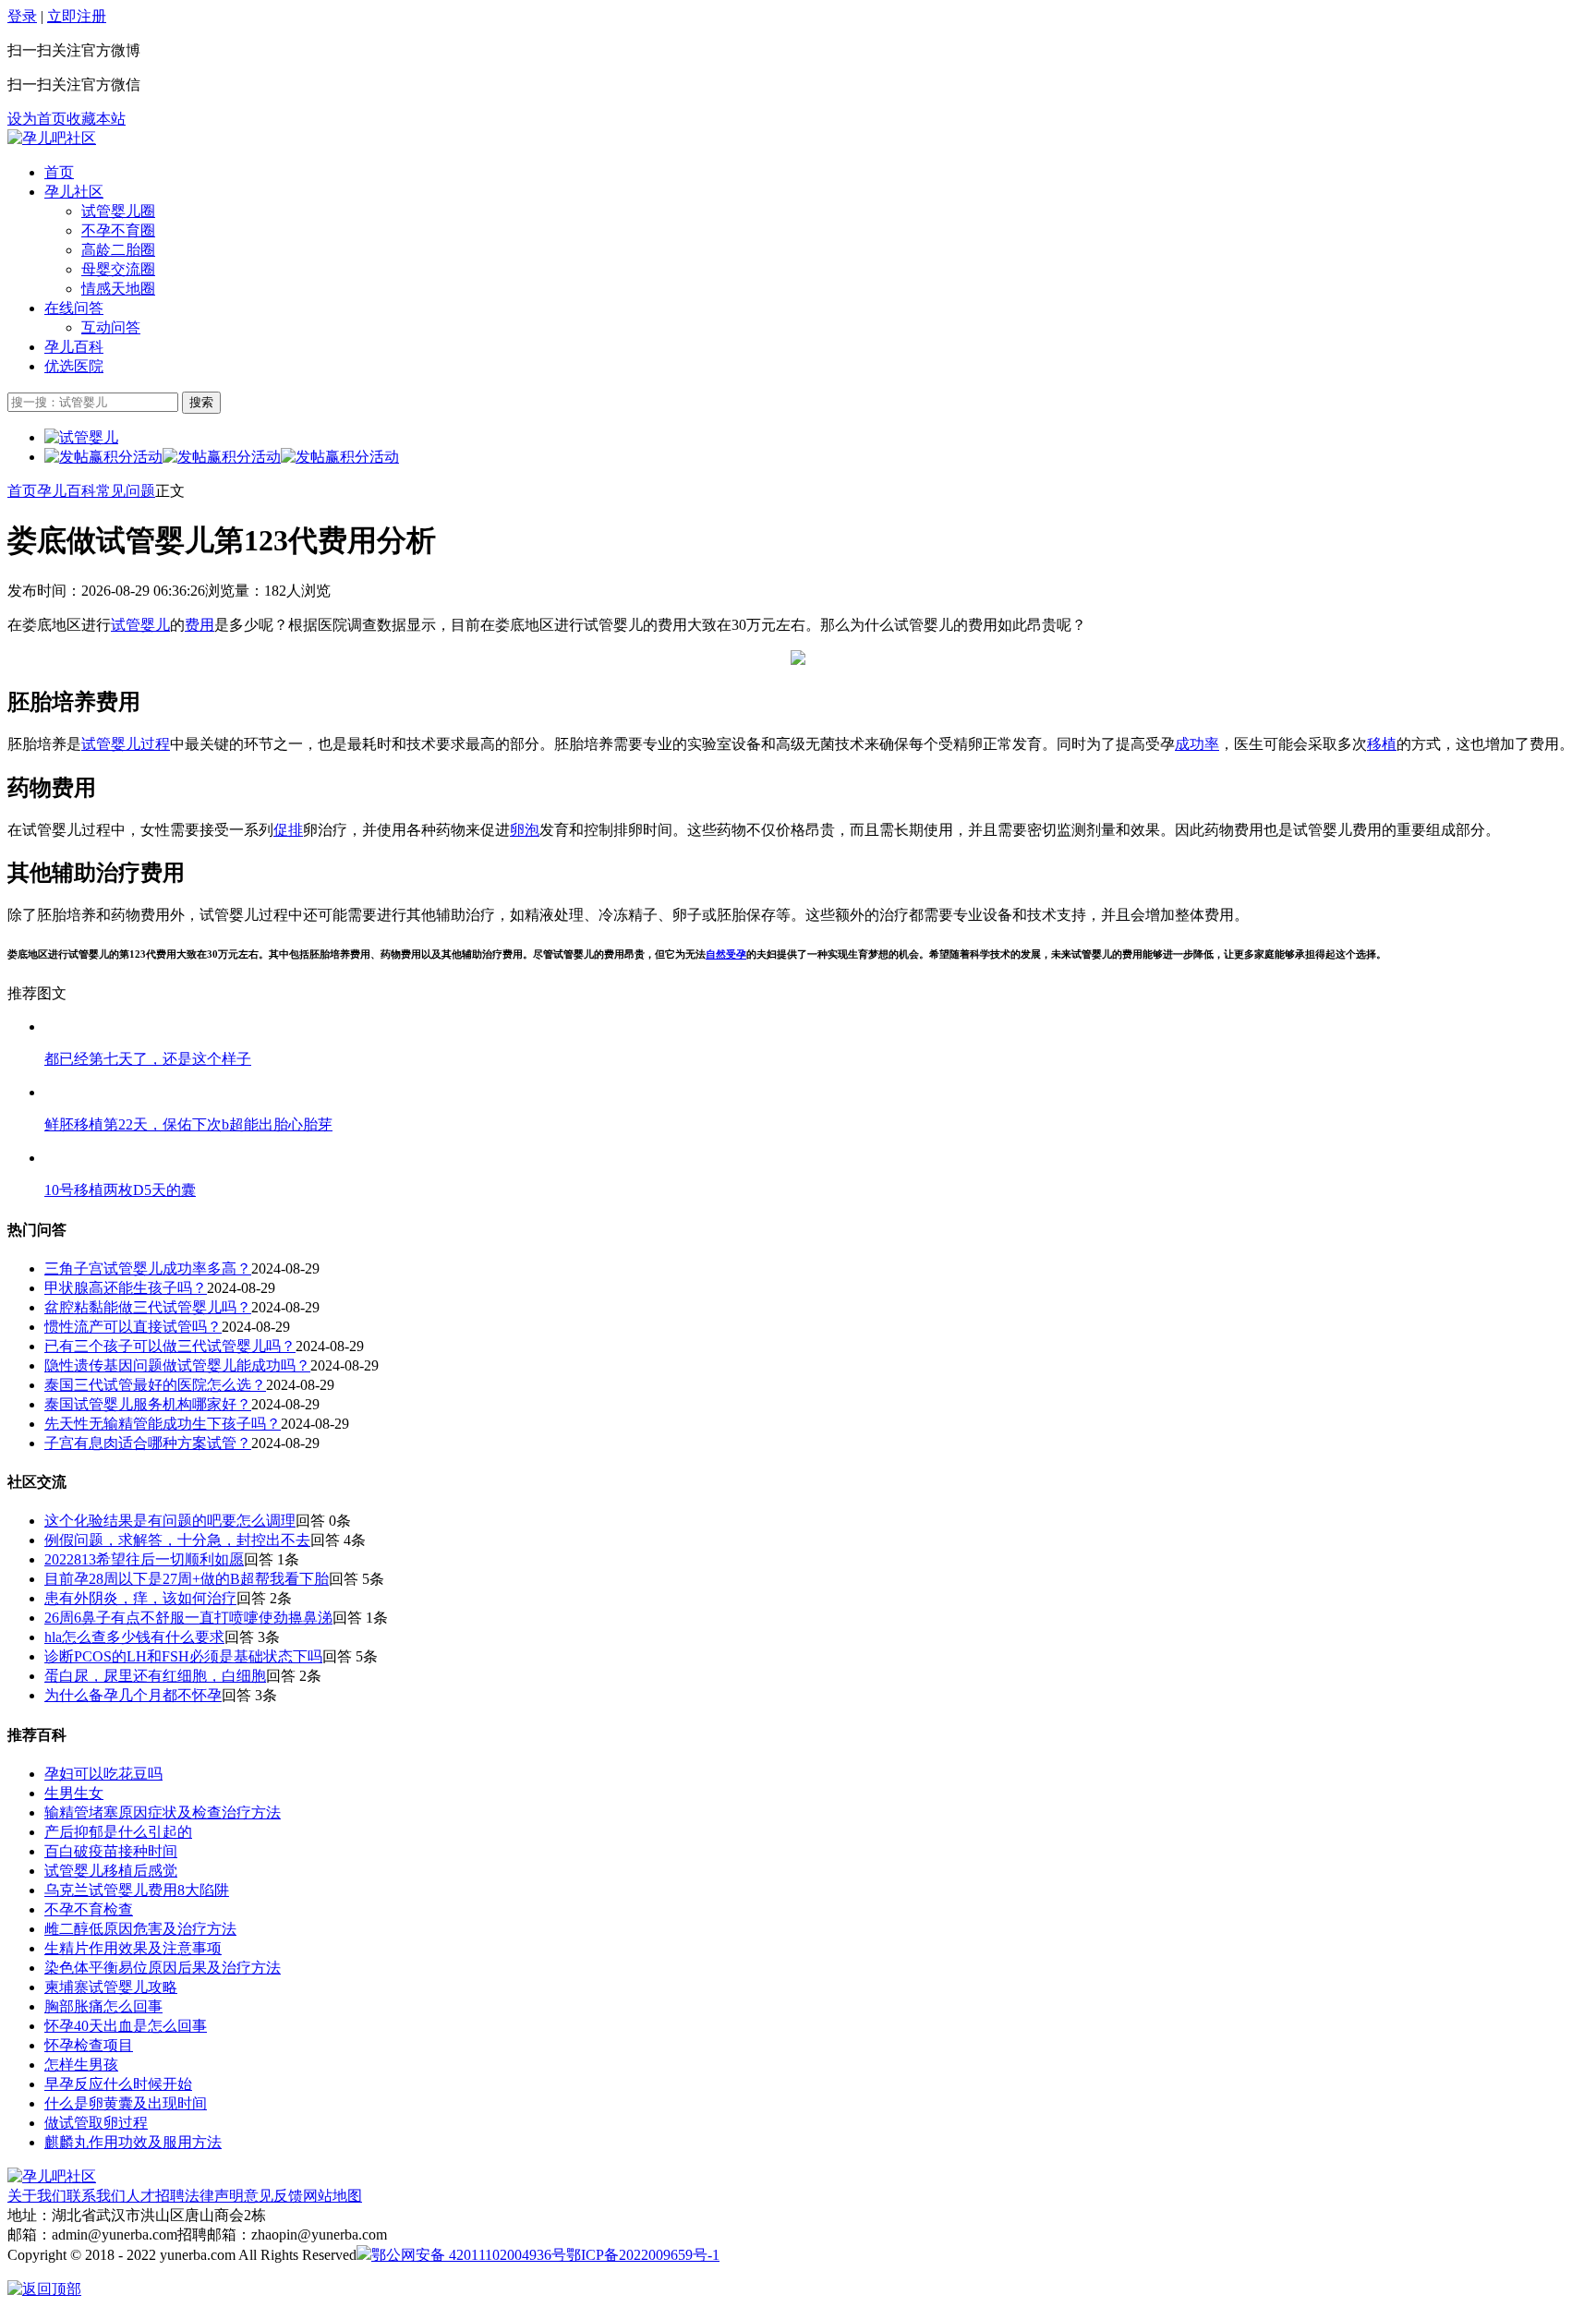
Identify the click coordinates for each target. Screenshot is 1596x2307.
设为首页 (37, 119)
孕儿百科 (74, 347)
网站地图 (332, 2196)
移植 (1382, 744)
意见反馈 (273, 2196)
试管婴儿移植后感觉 (111, 1871)
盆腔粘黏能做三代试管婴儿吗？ (148, 1307)
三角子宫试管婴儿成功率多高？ (148, 1268)
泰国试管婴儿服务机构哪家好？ (148, 1404)
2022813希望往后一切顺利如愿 (144, 1559)
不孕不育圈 (118, 230)
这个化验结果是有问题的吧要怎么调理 (170, 1521)
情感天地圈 (118, 289)
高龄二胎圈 (118, 250)
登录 (22, 16)
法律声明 (214, 2196)
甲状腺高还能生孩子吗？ (126, 1288)
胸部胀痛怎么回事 (103, 2006)
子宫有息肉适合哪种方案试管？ (148, 1443)
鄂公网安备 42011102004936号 (469, 2255)
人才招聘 (155, 2196)
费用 (199, 625)
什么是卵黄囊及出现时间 (126, 2103)
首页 (59, 172)
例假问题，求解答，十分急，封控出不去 (177, 1540)
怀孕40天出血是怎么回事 (126, 2026)
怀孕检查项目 (89, 2045)
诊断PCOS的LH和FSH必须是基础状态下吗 (183, 1656)
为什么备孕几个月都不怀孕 (133, 1695)
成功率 (1197, 744)
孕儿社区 (74, 192)
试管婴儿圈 (118, 211)
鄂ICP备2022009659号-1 (643, 2255)
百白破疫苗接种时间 (111, 1851)
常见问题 (126, 491)
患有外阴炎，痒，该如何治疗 (140, 1598)
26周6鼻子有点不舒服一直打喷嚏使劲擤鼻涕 (188, 1618)
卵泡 (525, 830)
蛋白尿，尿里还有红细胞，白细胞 (155, 1676)
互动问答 (111, 327)
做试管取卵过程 (96, 2123)
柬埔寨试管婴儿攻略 (111, 1987)
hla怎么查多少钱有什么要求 (134, 1637)
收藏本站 (96, 119)
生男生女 (74, 1793)
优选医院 (74, 366)
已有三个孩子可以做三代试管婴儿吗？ (170, 1346)
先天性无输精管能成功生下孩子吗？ (163, 1424)
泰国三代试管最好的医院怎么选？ (155, 1385)
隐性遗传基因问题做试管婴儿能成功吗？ (177, 1365)
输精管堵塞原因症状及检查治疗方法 (163, 1812)
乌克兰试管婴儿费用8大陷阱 (137, 1890)
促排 (288, 830)
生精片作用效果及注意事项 (133, 1948)
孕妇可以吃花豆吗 (103, 1774)
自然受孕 (726, 954)
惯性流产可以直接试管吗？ (133, 1327)
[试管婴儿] (52, 138)
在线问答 (74, 308)
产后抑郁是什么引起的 (118, 1832)
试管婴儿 (140, 625)
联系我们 (96, 2196)
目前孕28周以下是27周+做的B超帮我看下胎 (187, 1579)
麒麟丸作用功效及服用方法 (133, 2142)
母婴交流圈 (118, 269)
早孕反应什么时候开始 (118, 2084)
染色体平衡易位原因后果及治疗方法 (163, 1968)
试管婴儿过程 (126, 744)
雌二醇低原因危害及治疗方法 (140, 1929)
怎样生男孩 (81, 2065)
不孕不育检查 (89, 1909)
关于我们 (37, 2196)
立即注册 (77, 16)
